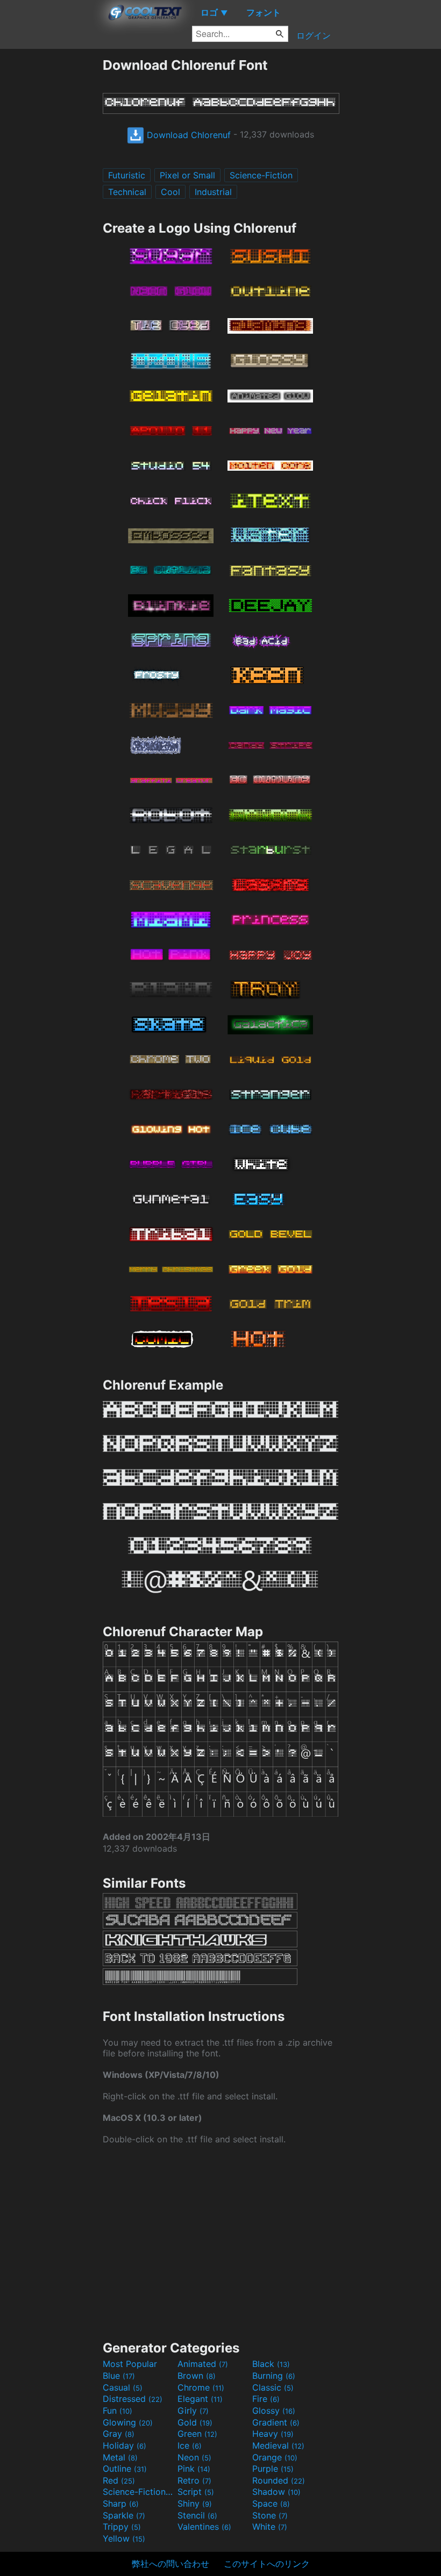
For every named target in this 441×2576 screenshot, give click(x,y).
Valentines (204, 2527)
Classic (273, 2387)
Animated (203, 2364)
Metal (120, 2457)
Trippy (122, 2527)
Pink (194, 2469)
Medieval (278, 2445)
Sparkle (124, 2515)
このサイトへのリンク (267, 2564)
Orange (275, 2457)
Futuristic (127, 175)
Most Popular (130, 2364)
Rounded (279, 2480)
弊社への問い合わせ (170, 2564)
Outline (125, 2469)
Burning (274, 2376)
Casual (123, 2387)
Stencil (197, 2515)
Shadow (276, 2492)
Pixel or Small (187, 175)
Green (197, 2434)
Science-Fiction (261, 175)
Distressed (133, 2399)
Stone (270, 2515)
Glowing (128, 2422)
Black (271, 2364)
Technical (127, 192)
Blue (119, 2376)
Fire (266, 2399)
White (270, 2527)
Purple (273, 2469)
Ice (190, 2445)
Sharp (121, 2503)
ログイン (314, 35)
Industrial (213, 192)
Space (271, 2503)
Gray (119, 2434)
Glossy (274, 2410)
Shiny (195, 2503)
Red (119, 2480)
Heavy (273, 2434)
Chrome (201, 2387)
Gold (195, 2422)
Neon (194, 2457)
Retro (194, 2480)
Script (196, 2492)
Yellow (124, 2538)
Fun (118, 2410)
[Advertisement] (51, 218)
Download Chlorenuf (187, 135)
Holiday (125, 2445)
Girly (193, 2410)
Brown (197, 2376)
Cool (170, 192)
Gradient (276, 2422)
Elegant (200, 2399)
